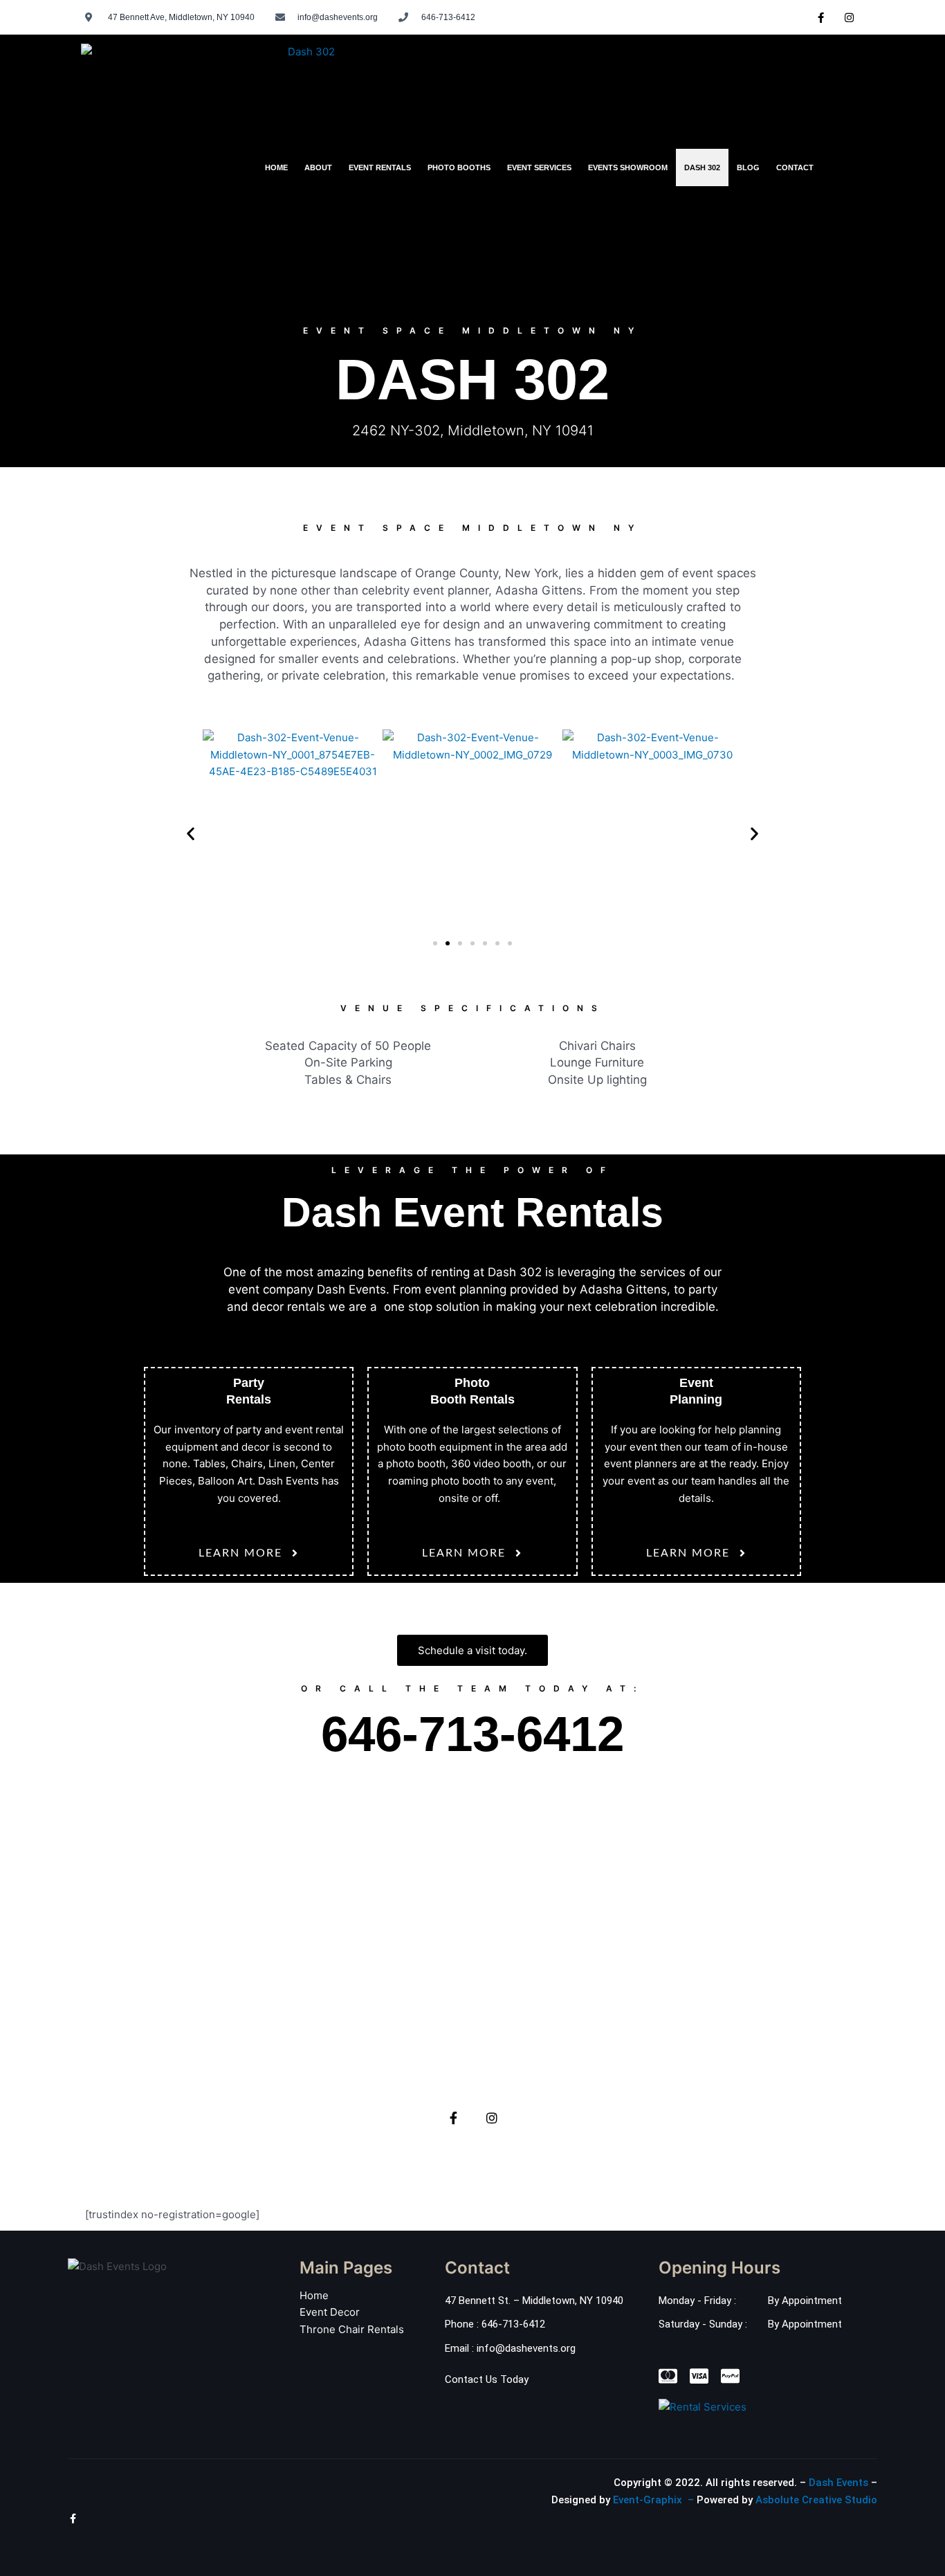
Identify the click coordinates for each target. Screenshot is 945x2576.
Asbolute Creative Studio (816, 2500)
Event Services (539, 167)
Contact (795, 167)
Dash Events (838, 2483)
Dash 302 (702, 167)
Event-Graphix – (653, 2500)
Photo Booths (459, 167)
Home (276, 167)
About (318, 167)
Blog (748, 167)
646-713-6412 (472, 1734)
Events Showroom (628, 167)
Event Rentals (380, 167)
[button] (191, 833)
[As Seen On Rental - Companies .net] (703, 2406)
